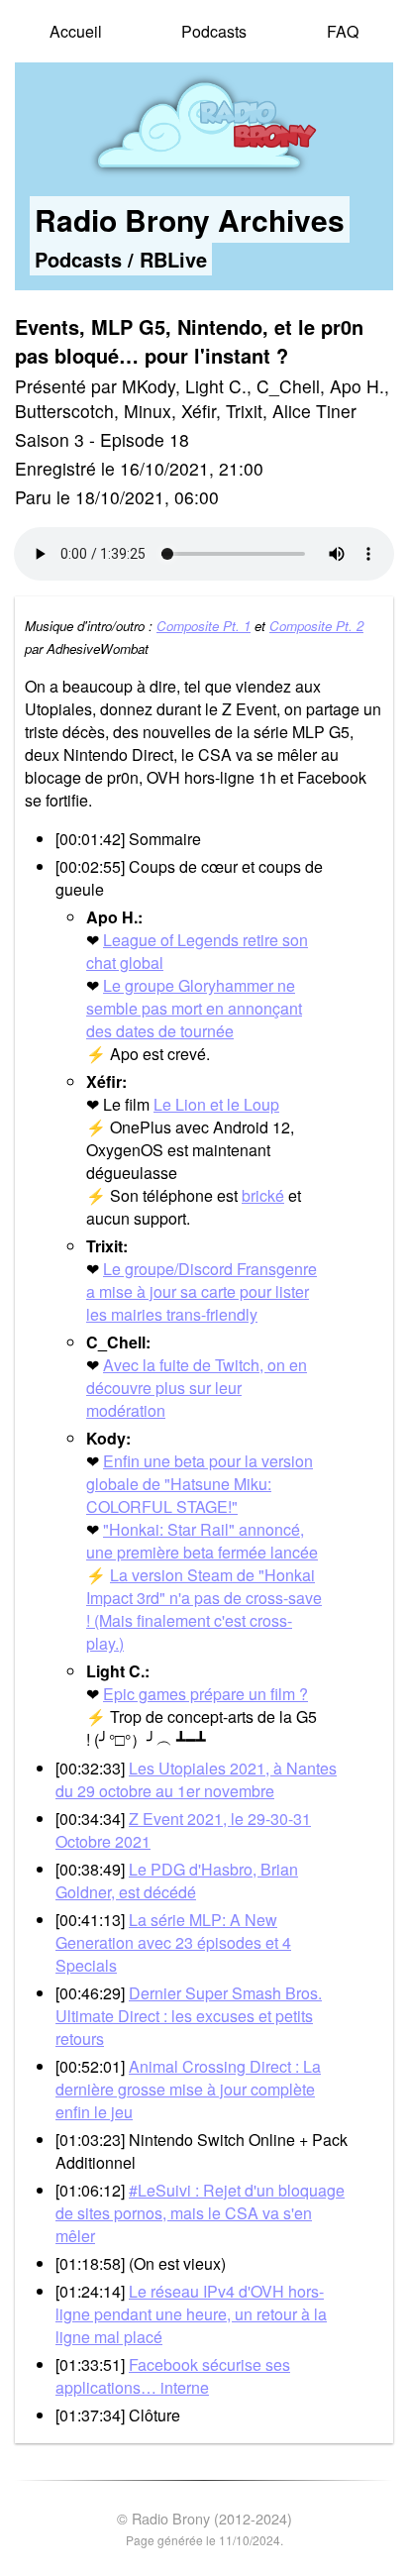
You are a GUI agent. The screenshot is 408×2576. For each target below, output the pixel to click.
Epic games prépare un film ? (205, 1694)
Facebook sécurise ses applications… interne (173, 2376)
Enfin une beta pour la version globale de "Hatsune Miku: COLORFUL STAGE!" (200, 1484)
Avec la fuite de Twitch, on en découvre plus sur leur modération (197, 1388)
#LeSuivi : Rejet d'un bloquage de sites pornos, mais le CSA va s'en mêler (200, 2213)
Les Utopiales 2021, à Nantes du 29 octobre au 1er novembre (196, 1779)
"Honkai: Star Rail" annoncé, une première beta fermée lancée (202, 1541)
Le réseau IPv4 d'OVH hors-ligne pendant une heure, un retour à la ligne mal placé (191, 2314)
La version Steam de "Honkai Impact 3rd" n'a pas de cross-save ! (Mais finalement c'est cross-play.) (204, 1609)
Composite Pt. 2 (316, 626)
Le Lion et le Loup (216, 1104)
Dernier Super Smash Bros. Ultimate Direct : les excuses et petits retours (189, 2016)
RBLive (173, 259)
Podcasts (214, 31)
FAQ (343, 31)
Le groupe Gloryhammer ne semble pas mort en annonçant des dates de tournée (194, 1008)
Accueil (76, 31)
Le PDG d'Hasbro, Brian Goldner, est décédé (177, 1880)
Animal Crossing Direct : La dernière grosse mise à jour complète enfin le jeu (188, 2089)
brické (263, 1195)
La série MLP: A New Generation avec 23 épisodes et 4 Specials (173, 1942)
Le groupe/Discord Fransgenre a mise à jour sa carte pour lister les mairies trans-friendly (202, 1291)
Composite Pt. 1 (204, 626)
